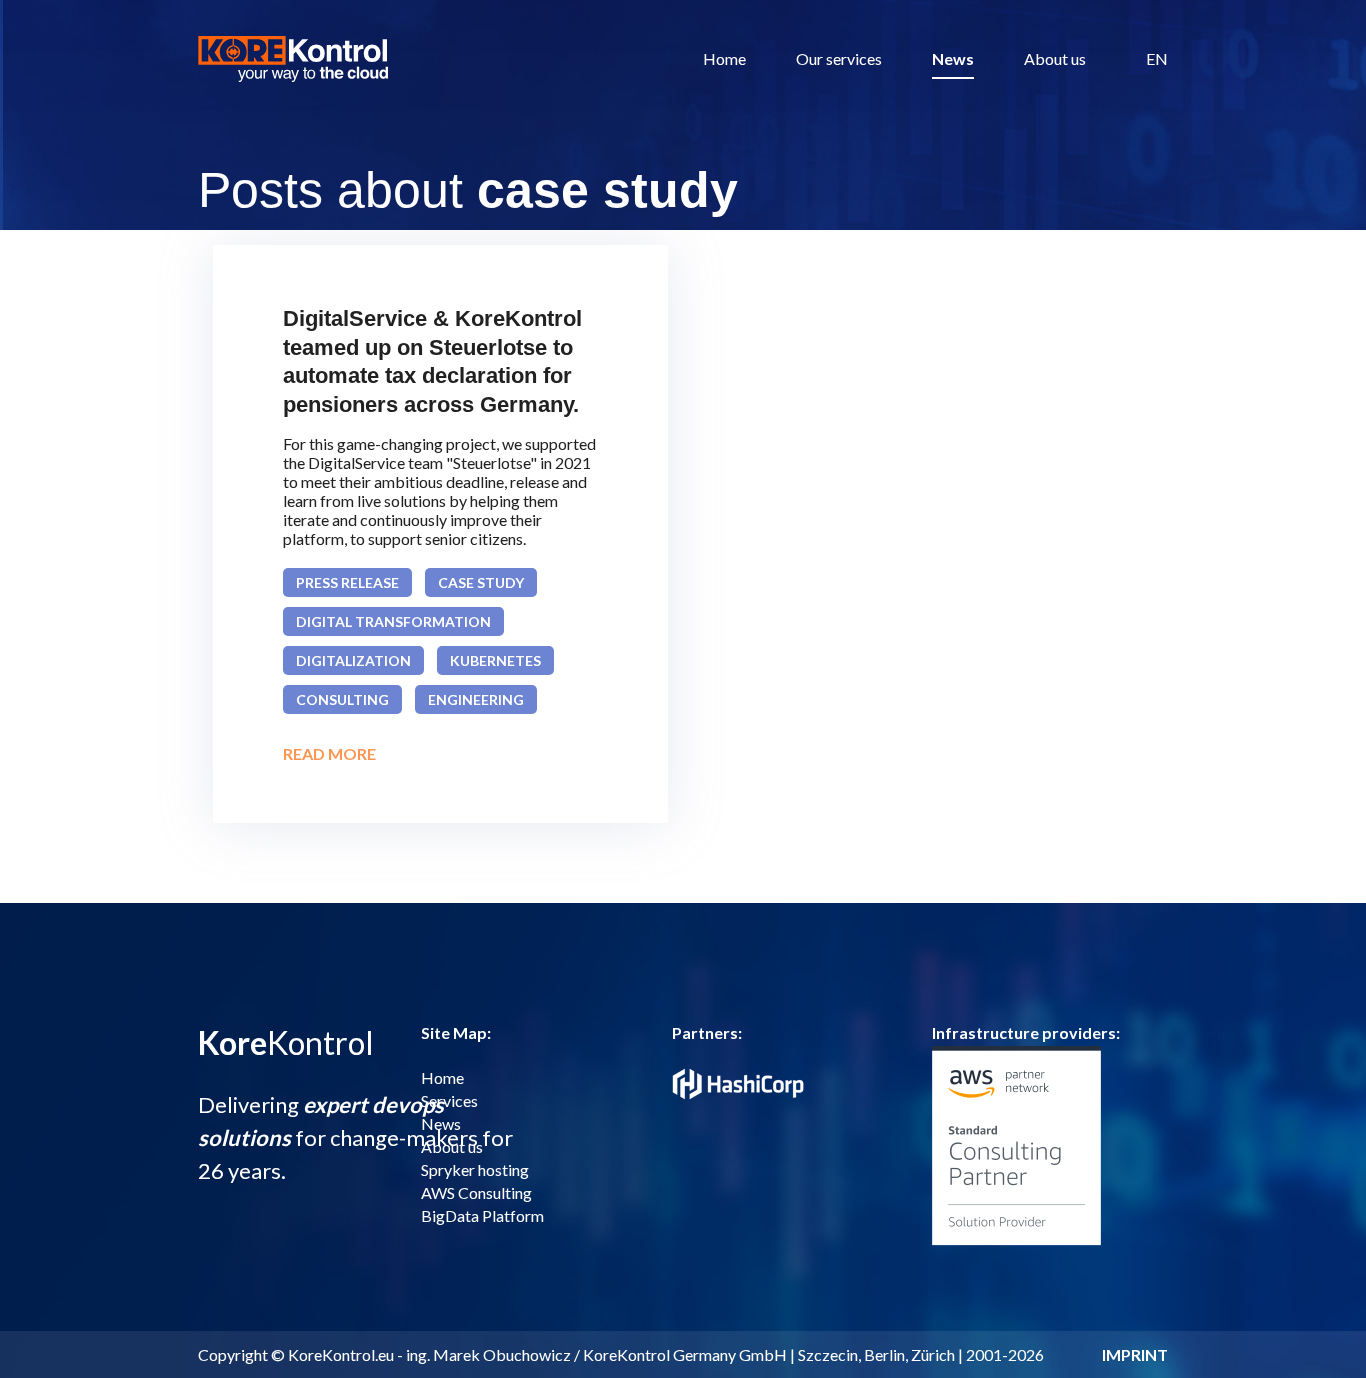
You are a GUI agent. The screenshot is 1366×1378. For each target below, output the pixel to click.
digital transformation (393, 621)
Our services (839, 58)
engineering (476, 699)
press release (347, 582)
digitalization (353, 660)
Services (449, 1100)
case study (481, 582)
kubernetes (495, 660)
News (953, 58)
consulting (342, 699)
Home (724, 58)
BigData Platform (482, 1215)
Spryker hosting (475, 1169)
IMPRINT (1135, 1354)
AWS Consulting (476, 1192)
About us (1055, 58)
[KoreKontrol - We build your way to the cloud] (293, 59)
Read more (329, 753)
